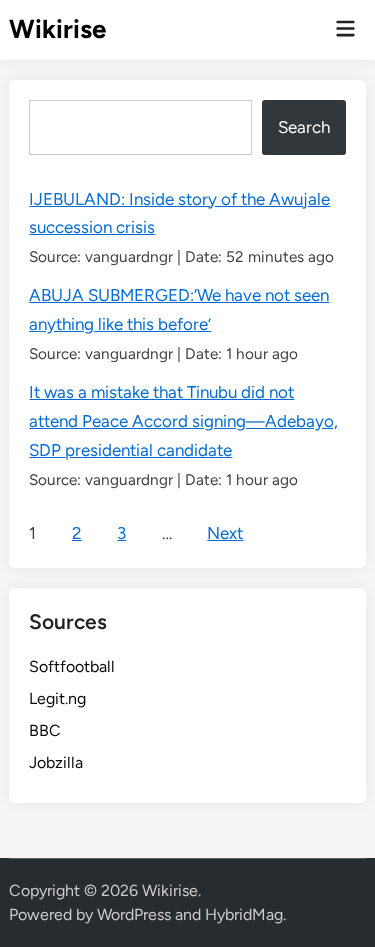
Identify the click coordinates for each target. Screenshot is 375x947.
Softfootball (72, 666)
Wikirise (57, 29)
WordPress (134, 914)
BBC (45, 730)
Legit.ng (57, 698)
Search (304, 127)
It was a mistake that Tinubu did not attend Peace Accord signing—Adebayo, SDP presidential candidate (183, 421)
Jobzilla (56, 762)
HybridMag (244, 914)
